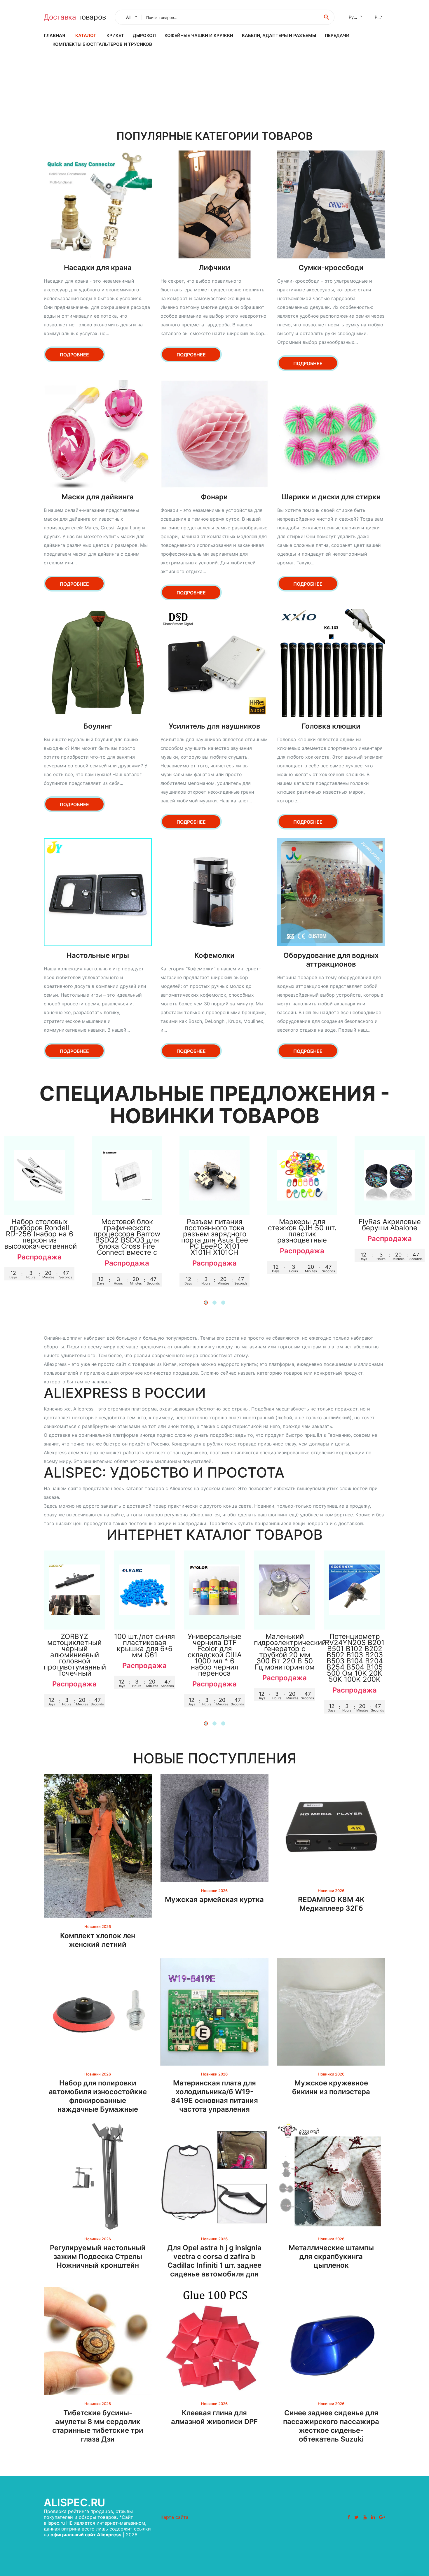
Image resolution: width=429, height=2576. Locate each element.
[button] (206, 1303)
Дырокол (144, 35)
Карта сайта (175, 2517)
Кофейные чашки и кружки (199, 35)
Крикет (115, 35)
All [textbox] (128, 17)
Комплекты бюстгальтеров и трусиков (102, 44)
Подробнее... (40, 1204)
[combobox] (130, 17)
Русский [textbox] (357, 17)
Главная (54, 35)
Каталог (86, 35)
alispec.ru (74, 2502)
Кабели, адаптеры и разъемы (279, 35)
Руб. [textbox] (379, 17)
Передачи (337, 35)
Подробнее (74, 355)
